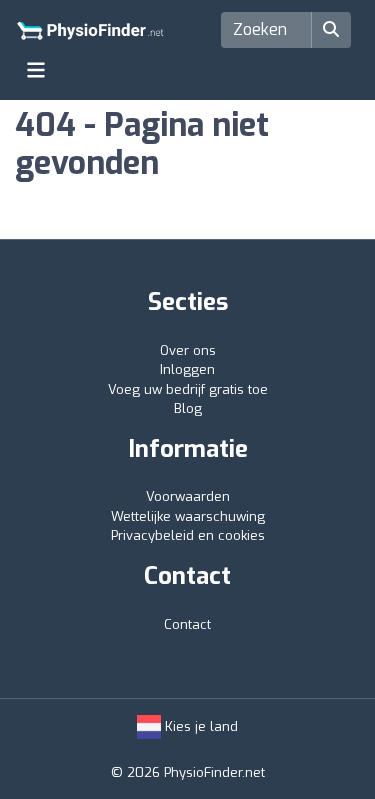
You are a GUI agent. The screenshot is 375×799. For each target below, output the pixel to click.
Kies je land (199, 726)
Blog (188, 408)
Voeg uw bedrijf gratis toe (188, 389)
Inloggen (187, 369)
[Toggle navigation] (36, 70)
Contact (187, 624)
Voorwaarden (188, 496)
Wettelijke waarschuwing (188, 516)
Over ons (188, 350)
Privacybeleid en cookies (188, 535)
